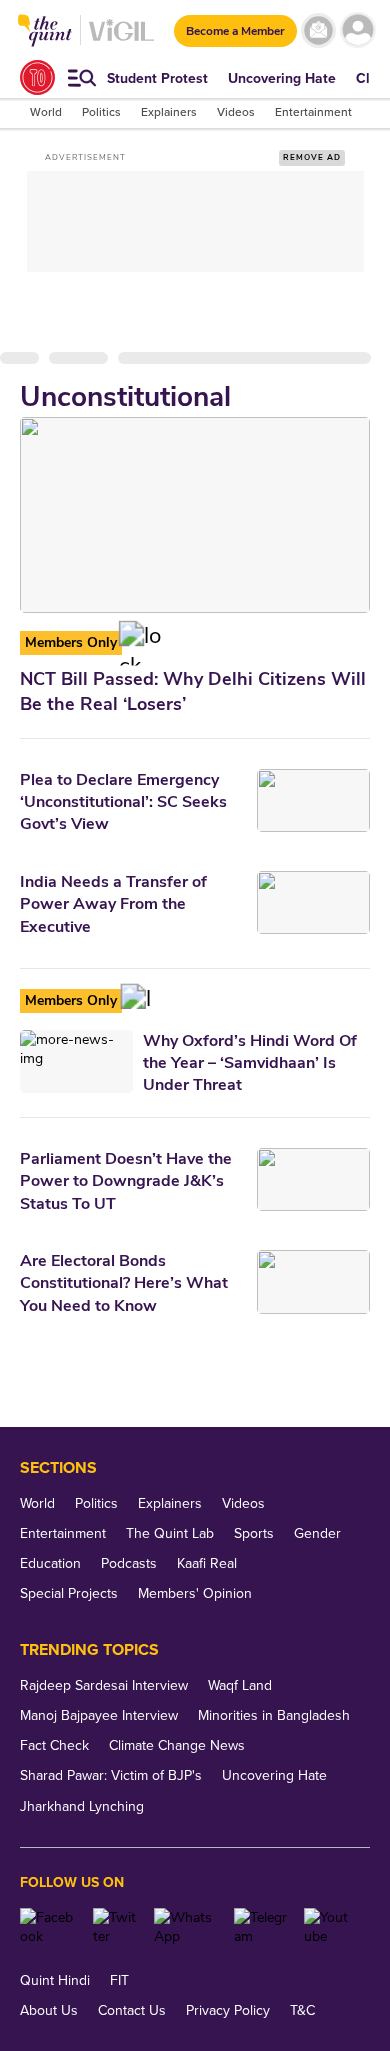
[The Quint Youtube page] (329, 1927)
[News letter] (318, 30)
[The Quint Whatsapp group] (186, 1927)
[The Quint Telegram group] (261, 1927)
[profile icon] (357, 30)
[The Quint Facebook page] (49, 1927)
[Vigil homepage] (121, 40)
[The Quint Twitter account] (116, 1927)
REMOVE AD (312, 157)
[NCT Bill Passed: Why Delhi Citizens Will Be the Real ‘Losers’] (195, 515)
